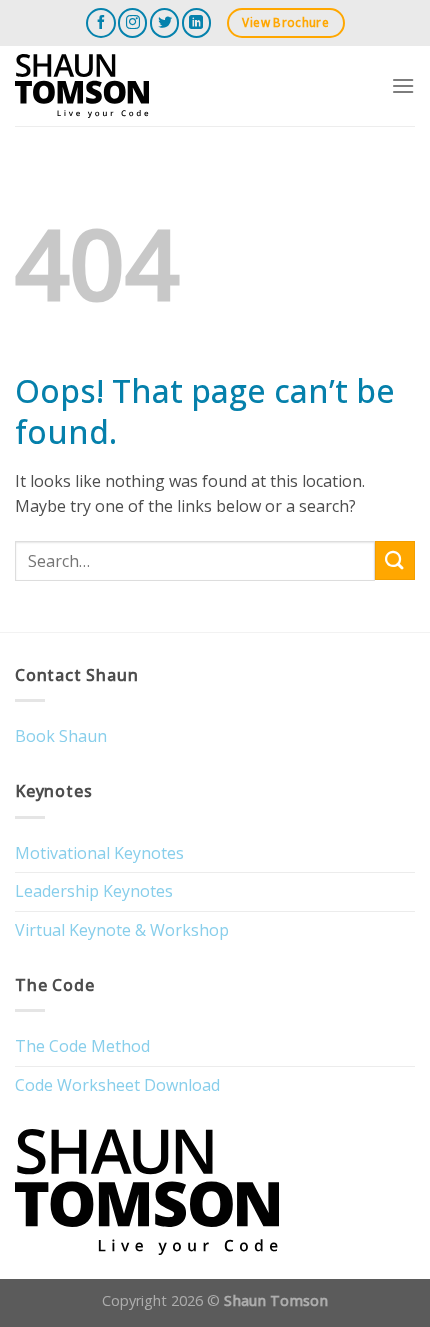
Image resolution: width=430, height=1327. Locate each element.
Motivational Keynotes (99, 853)
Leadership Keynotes (94, 891)
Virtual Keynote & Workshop (122, 930)
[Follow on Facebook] (100, 22)
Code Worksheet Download (117, 1085)
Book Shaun (61, 736)
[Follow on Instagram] (132, 22)
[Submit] (395, 560)
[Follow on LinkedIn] (196, 22)
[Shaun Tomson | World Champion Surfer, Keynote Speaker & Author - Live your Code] (114, 86)
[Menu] (403, 85)
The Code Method (82, 1046)
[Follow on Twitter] (164, 22)
